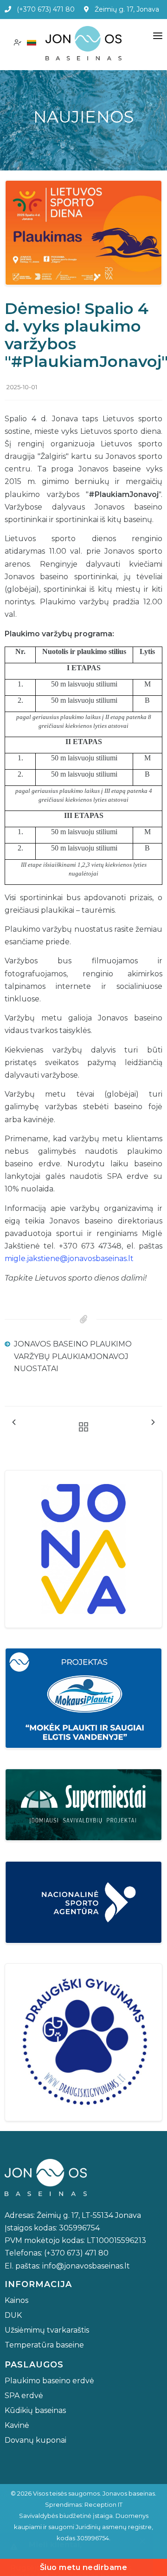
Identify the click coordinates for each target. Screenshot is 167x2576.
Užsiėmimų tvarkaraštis (47, 2330)
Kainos (16, 2300)
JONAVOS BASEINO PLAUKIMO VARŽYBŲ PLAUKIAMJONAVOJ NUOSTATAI (73, 1356)
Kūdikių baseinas (35, 2410)
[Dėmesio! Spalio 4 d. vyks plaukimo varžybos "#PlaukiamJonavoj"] (83, 232)
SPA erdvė (24, 2396)
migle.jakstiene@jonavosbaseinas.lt (69, 1259)
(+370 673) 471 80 (43, 9)
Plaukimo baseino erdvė (49, 2381)
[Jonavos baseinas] (83, 43)
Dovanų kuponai (35, 2440)
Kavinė (17, 2425)
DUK (13, 2315)
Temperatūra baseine (44, 2345)
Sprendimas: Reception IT (84, 2504)
